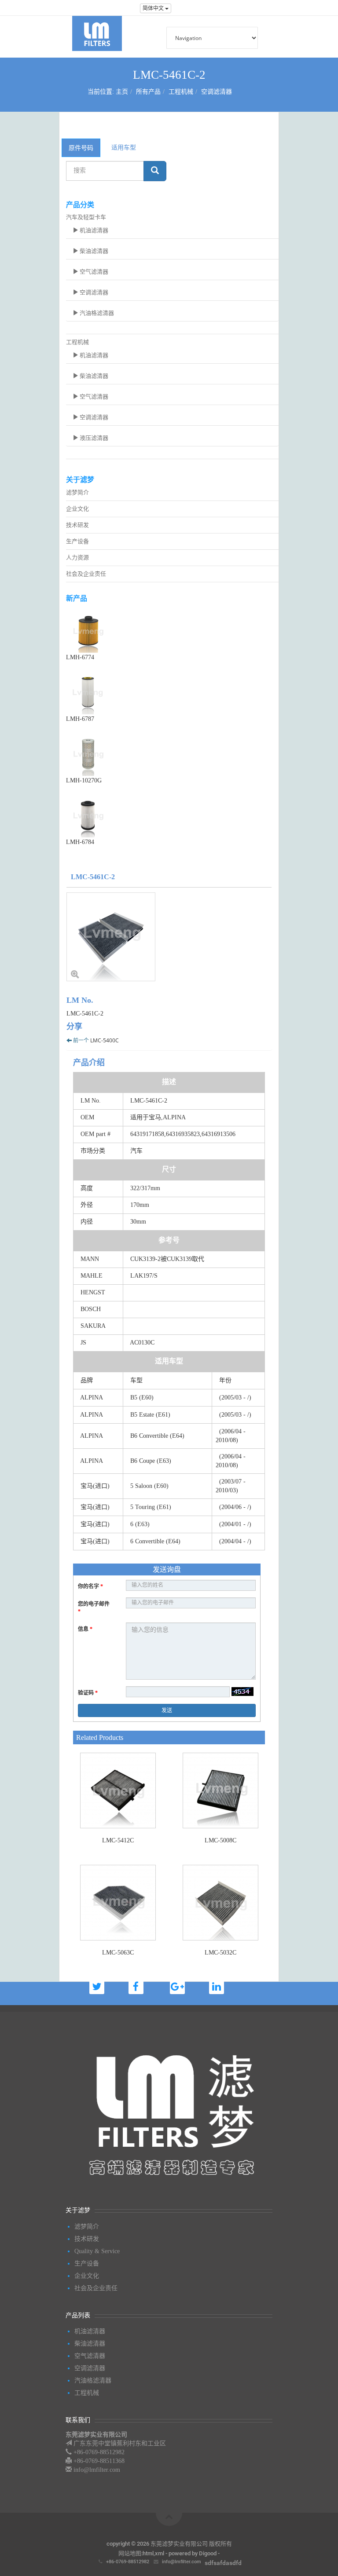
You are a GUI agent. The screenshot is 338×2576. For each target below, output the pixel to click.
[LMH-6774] (172, 631)
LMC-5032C (220, 1953)
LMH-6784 (80, 842)
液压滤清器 (93, 438)
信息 (85, 1629)
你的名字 (90, 1586)
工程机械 (181, 92)
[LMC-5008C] (220, 1790)
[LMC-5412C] (118, 1790)
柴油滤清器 (93, 251)
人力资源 (77, 557)
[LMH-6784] (172, 815)
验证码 (88, 1693)
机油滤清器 (93, 230)
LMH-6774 (80, 657)
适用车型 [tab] (124, 147)
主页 (122, 92)
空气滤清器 (93, 272)
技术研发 (77, 525)
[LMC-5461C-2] (169, 937)
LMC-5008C (220, 1840)
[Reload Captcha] (242, 1692)
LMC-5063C (118, 1953)
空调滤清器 (217, 92)
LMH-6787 (80, 719)
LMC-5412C (118, 1840)
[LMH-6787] (172, 692)
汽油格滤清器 (96, 313)
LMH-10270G (84, 780)
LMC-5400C (105, 1040)
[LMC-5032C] (220, 1903)
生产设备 (77, 541)
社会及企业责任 (86, 574)
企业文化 (77, 509)
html (148, 2553)
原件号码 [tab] (81, 148)
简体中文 (154, 8)
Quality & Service (97, 2251)
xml (160, 2553)
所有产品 (148, 92)
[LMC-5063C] (118, 1903)
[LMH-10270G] (172, 754)
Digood (208, 2553)
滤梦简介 (77, 492)
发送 (167, 1710)
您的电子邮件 (94, 1608)
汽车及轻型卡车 (86, 217)
